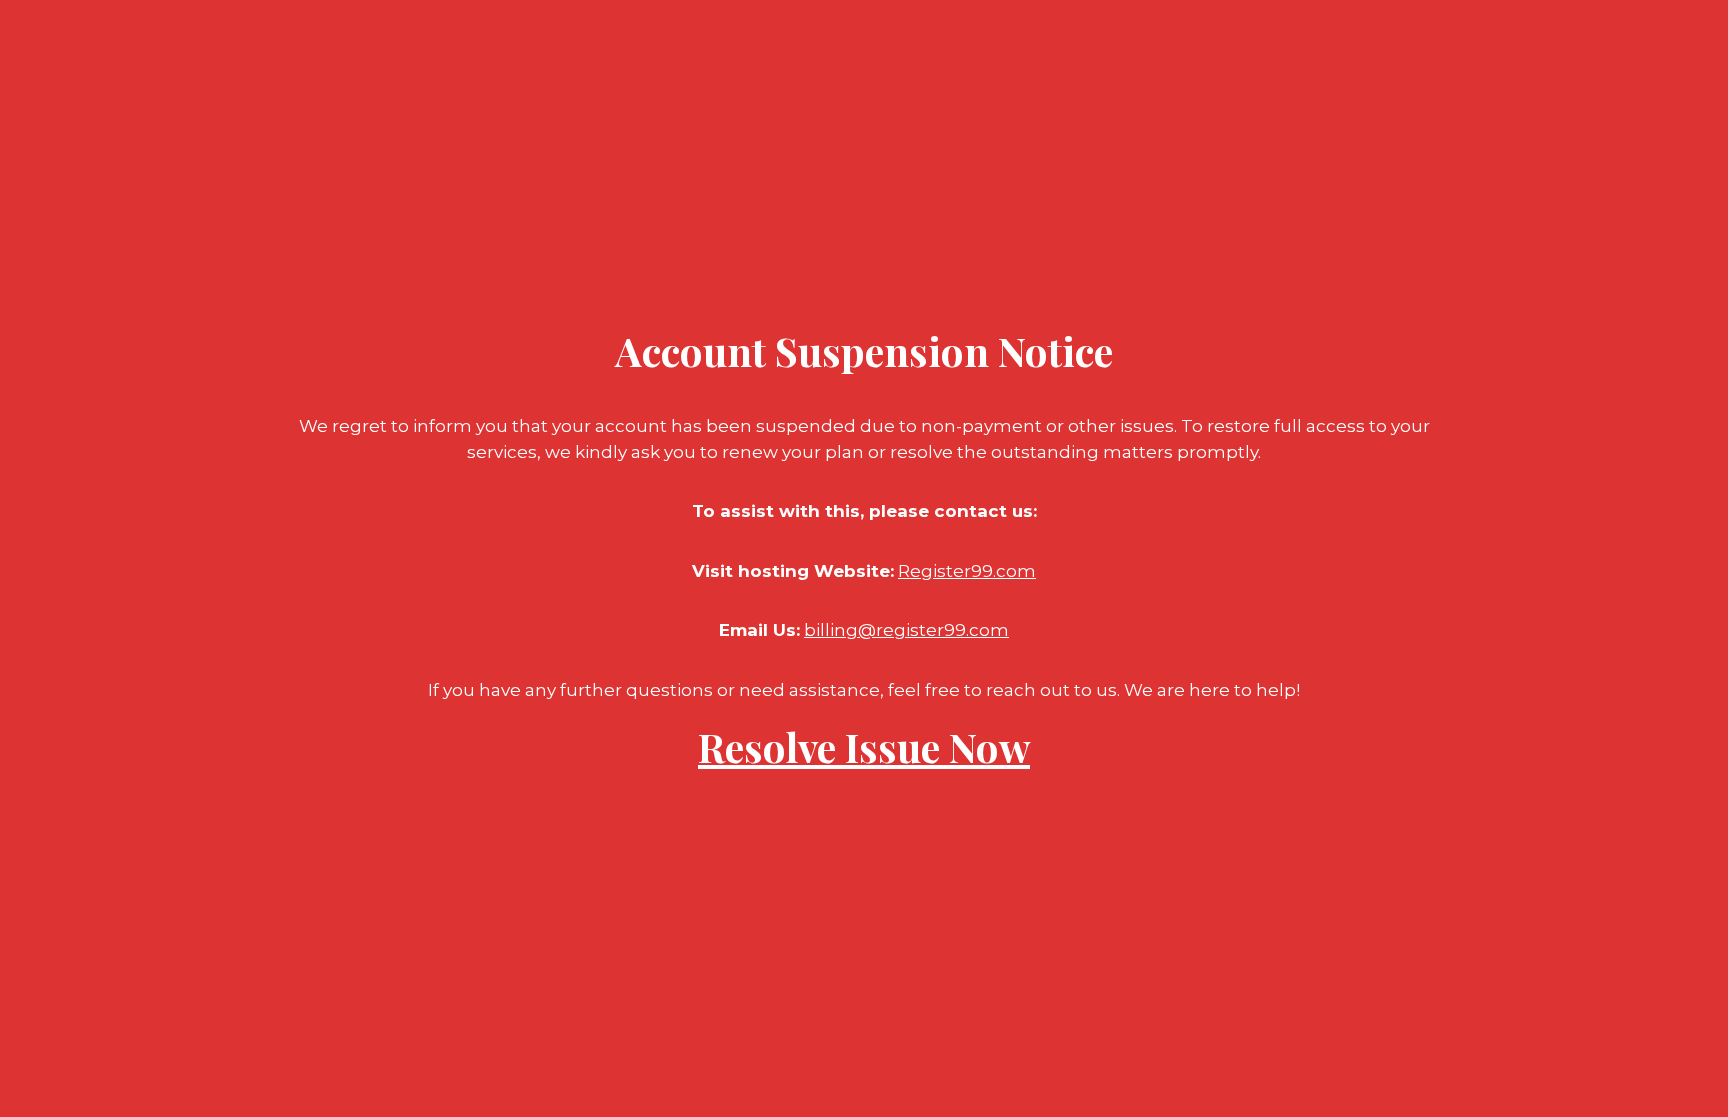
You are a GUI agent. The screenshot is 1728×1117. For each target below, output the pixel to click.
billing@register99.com (906, 630)
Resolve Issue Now (864, 746)
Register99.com (967, 571)
